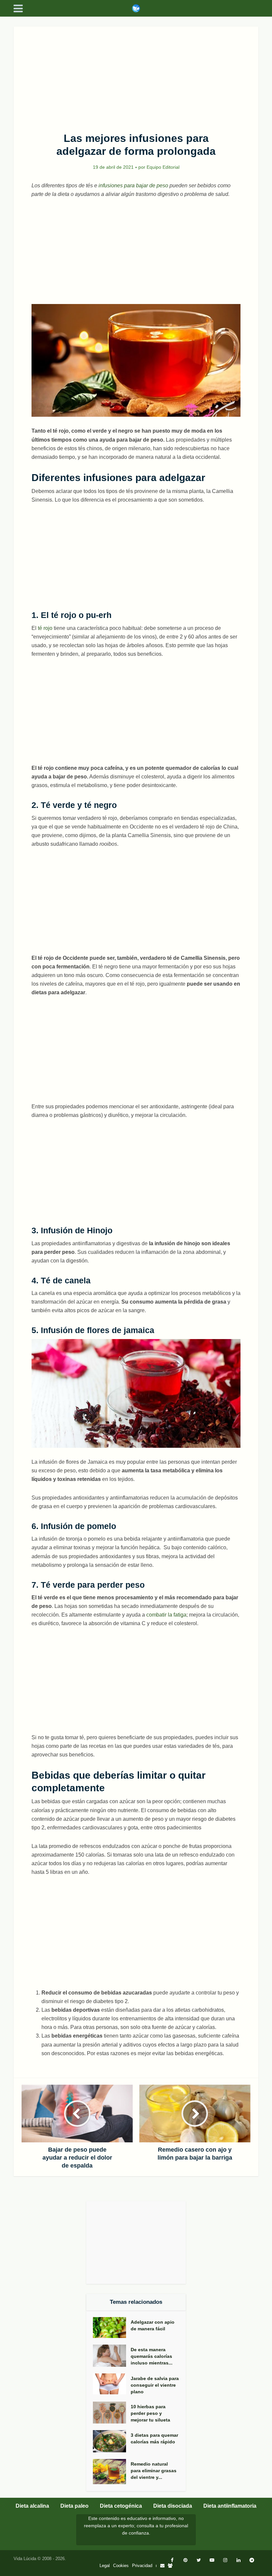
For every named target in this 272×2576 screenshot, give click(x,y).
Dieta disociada (173, 2506)
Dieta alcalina (32, 2506)
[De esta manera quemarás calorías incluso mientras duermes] (112, 2356)
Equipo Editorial (163, 167)
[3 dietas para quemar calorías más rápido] (112, 2441)
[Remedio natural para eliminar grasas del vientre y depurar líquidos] (112, 2472)
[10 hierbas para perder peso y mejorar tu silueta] (112, 2413)
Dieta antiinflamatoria (230, 2506)
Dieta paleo (74, 2506)
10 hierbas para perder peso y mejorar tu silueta (150, 2413)
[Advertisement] (136, 76)
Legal (105, 2566)
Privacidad (142, 2566)
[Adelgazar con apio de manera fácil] (112, 2328)
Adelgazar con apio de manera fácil (153, 2325)
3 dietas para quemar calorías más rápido (154, 2438)
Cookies (121, 2566)
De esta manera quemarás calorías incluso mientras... (152, 2356)
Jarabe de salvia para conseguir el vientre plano (155, 2385)
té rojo (45, 628)
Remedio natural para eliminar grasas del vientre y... (154, 2471)
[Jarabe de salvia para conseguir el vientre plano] (112, 2384)
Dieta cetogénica (121, 2506)
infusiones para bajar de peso (133, 185)
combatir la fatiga (166, 1615)
